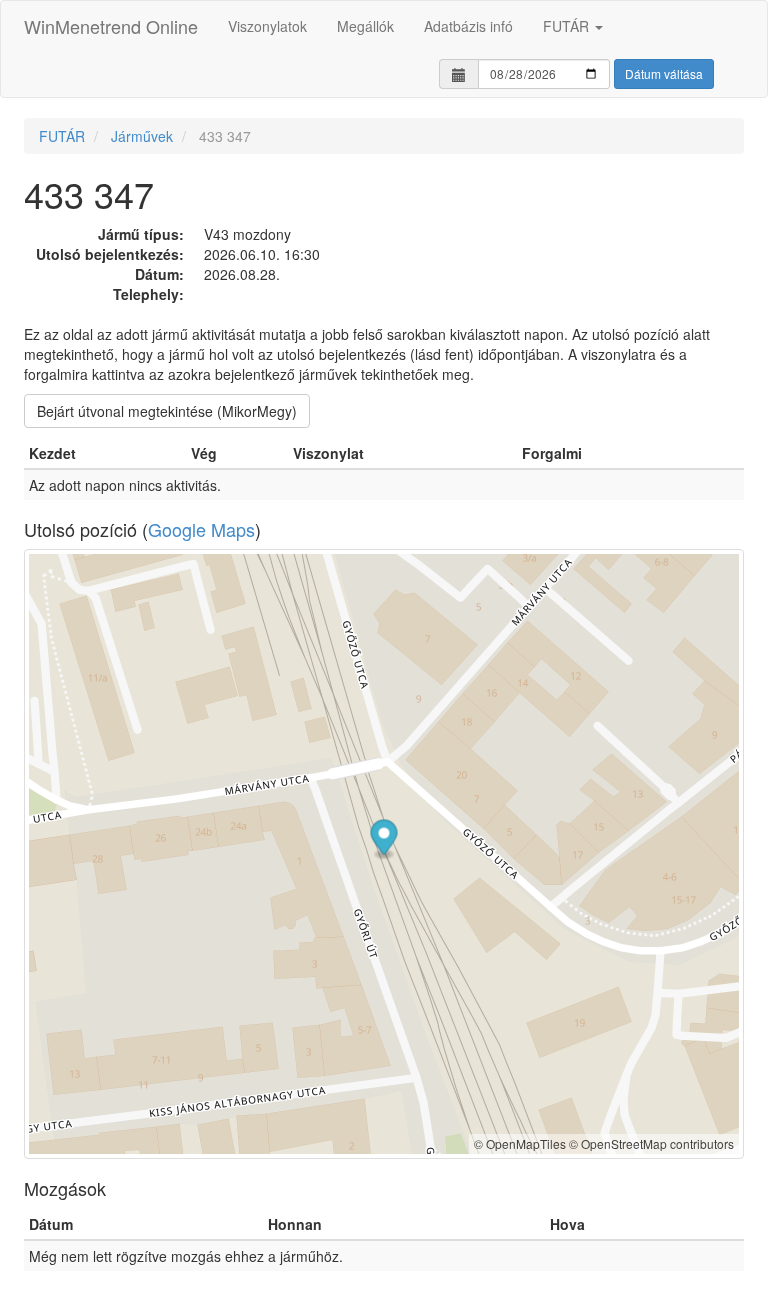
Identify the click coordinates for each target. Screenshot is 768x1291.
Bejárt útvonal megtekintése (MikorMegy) (167, 411)
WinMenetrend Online (111, 26)
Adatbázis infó (468, 26)
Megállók (365, 26)
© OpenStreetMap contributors (651, 1143)
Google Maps (201, 529)
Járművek (142, 136)
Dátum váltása (664, 73)
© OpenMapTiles (520, 1143)
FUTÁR (568, 26)
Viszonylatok (267, 26)
